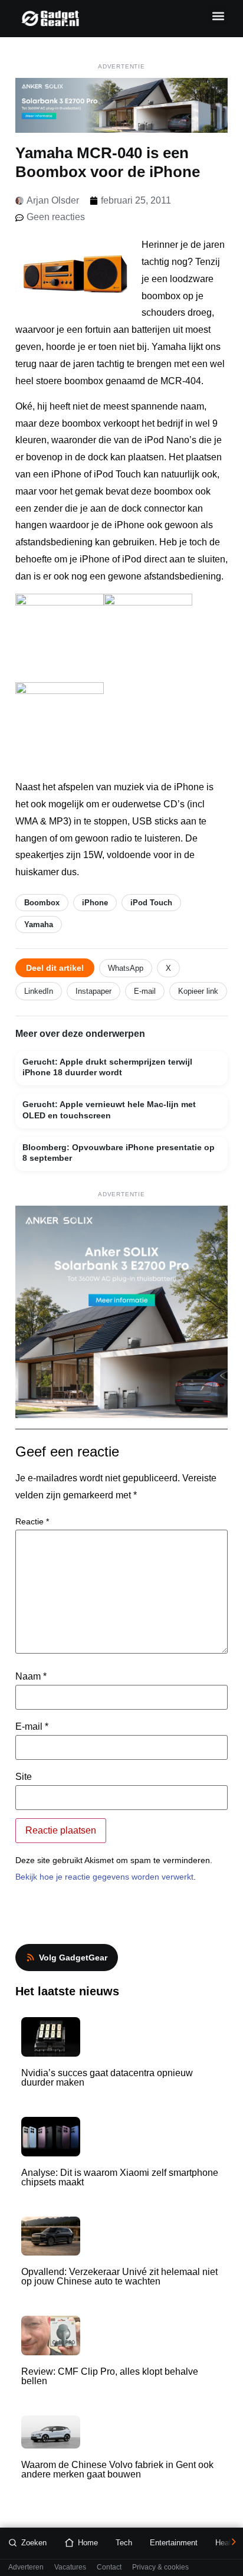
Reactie (32, 1521)
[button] (218, 16)
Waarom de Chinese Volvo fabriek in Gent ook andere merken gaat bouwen (117, 2469)
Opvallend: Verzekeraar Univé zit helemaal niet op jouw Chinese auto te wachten (119, 2276)
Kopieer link (198, 991)
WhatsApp (126, 968)
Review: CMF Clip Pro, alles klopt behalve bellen (110, 2376)
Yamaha (39, 924)
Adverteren (26, 2567)
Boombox (42, 903)
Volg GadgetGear (73, 1958)
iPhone (95, 903)
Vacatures (70, 2567)
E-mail (145, 991)
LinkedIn (39, 991)
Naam (31, 1677)
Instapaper (93, 991)
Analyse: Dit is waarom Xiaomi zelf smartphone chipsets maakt (120, 2177)
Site (24, 1777)
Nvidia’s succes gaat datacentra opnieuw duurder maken (107, 2078)
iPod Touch (151, 903)
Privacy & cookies (160, 2567)
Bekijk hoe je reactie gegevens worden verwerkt (104, 1877)
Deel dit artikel (55, 968)
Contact (109, 2567)
